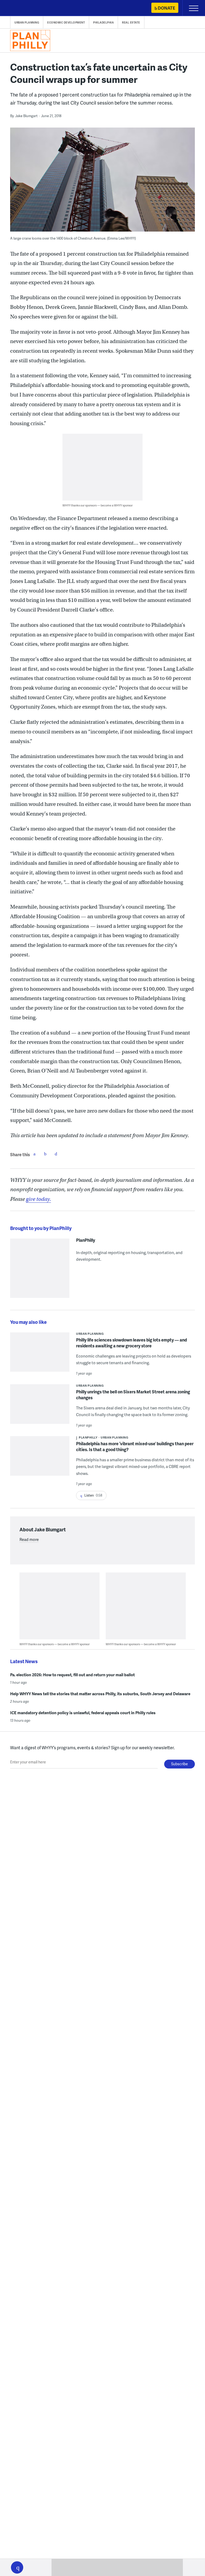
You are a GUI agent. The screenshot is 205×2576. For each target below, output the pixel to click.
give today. (38, 1199)
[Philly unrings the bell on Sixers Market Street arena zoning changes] (40, 1407)
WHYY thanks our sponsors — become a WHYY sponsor (98, 505)
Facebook (34, 1154)
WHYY (20, 8)
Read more (29, 1539)
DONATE (166, 8)
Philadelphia (103, 22)
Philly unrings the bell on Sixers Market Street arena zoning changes (133, 1395)
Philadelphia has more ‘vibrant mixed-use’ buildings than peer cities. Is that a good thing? (135, 1446)
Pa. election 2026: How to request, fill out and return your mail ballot (72, 1675)
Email (56, 1154)
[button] (17, 2567)
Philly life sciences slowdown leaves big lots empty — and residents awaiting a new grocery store (131, 1343)
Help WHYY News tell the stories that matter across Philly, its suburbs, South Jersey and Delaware (100, 1694)
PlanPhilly (86, 1240)
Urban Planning (27, 22)
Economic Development (66, 22)
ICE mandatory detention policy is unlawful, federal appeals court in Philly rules (83, 1713)
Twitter (45, 1154)
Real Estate (131, 22)
